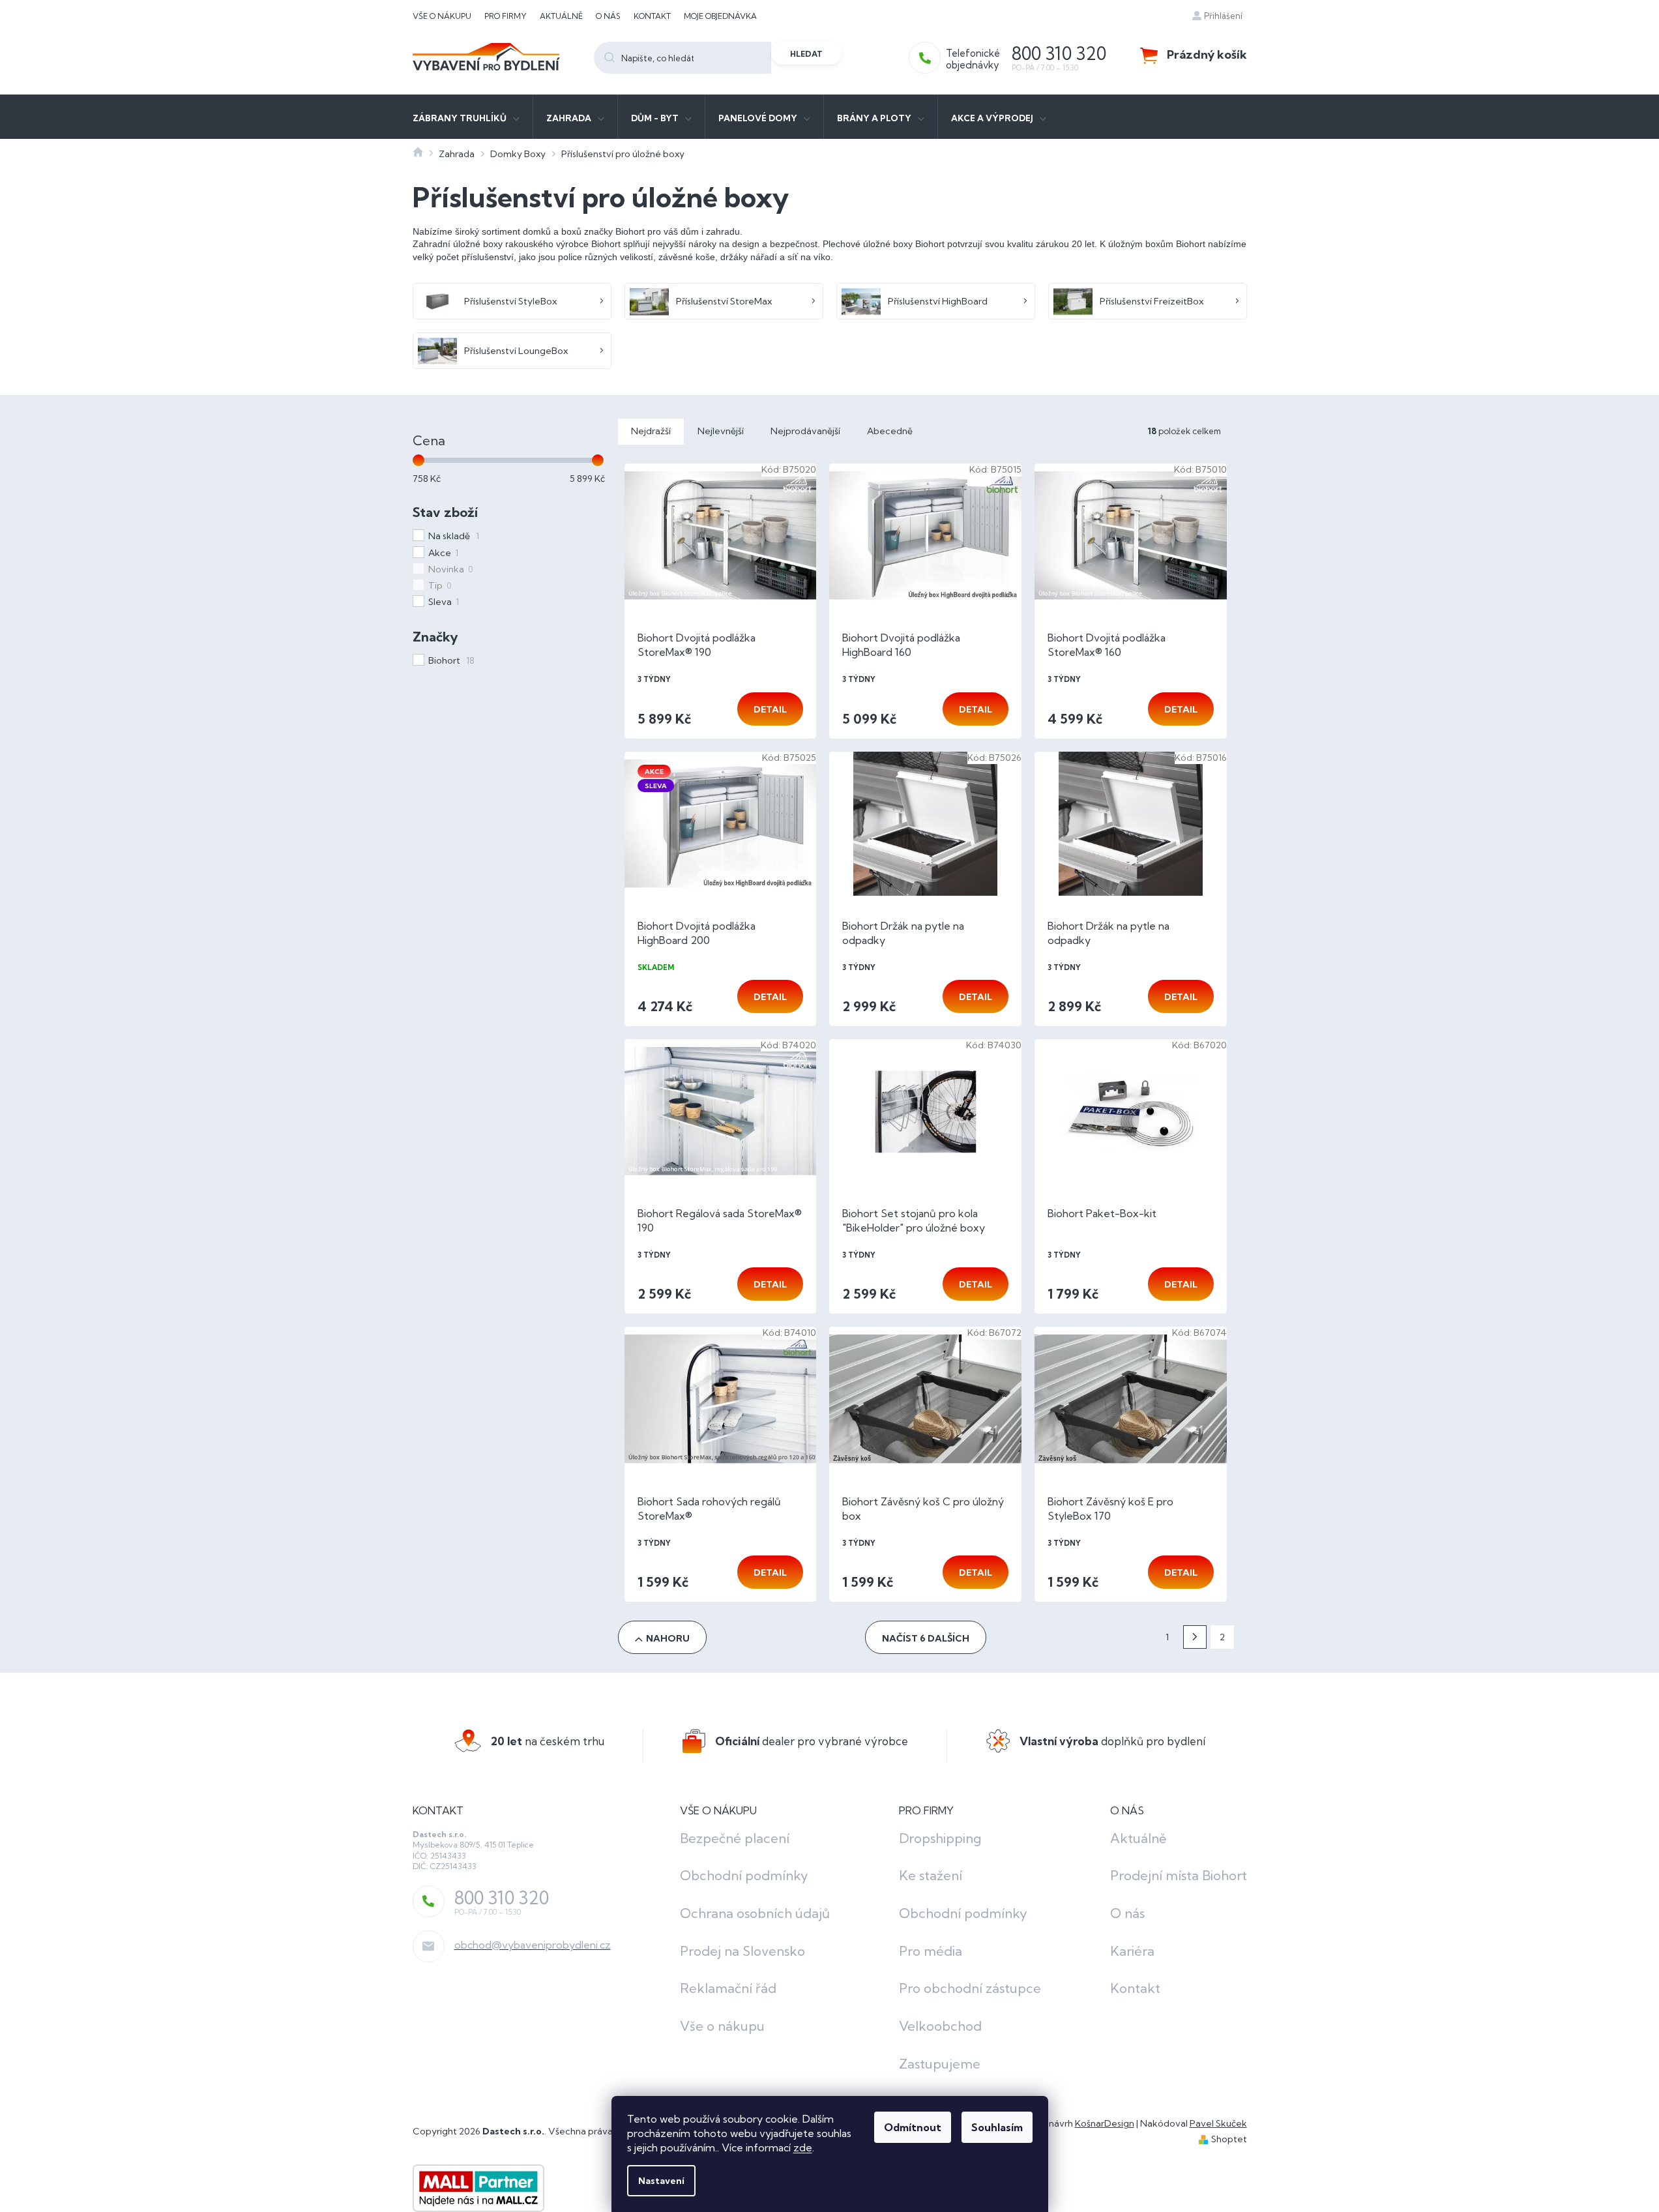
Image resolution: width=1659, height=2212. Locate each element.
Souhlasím (997, 2127)
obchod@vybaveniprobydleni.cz (533, 1945)
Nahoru (668, 1638)
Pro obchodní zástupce (970, 1988)
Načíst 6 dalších (926, 1638)
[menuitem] (466, 117)
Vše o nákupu (442, 16)
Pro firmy (506, 16)
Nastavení (661, 2181)
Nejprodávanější (805, 431)
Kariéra (1132, 1951)
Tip (440, 585)
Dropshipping (940, 1838)
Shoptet (1229, 2139)
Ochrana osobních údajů (755, 1913)
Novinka (450, 569)
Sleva (444, 602)
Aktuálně (561, 16)
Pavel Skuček (1218, 2123)
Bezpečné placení (735, 1838)
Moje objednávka (720, 16)
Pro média (931, 1951)
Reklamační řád (728, 1988)
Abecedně (890, 431)
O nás (608, 16)
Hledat (806, 54)
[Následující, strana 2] (1195, 1637)
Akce (443, 553)
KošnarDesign (1105, 2123)
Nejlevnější (721, 431)
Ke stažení (931, 1875)
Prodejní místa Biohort (1179, 1875)
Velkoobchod (940, 2026)
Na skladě (454, 536)
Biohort (451, 660)
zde (803, 2147)
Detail (770, 709)
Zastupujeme (940, 2064)
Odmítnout (913, 2127)
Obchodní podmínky (744, 1875)
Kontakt (652, 16)
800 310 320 (502, 1898)
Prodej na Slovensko (742, 1951)
